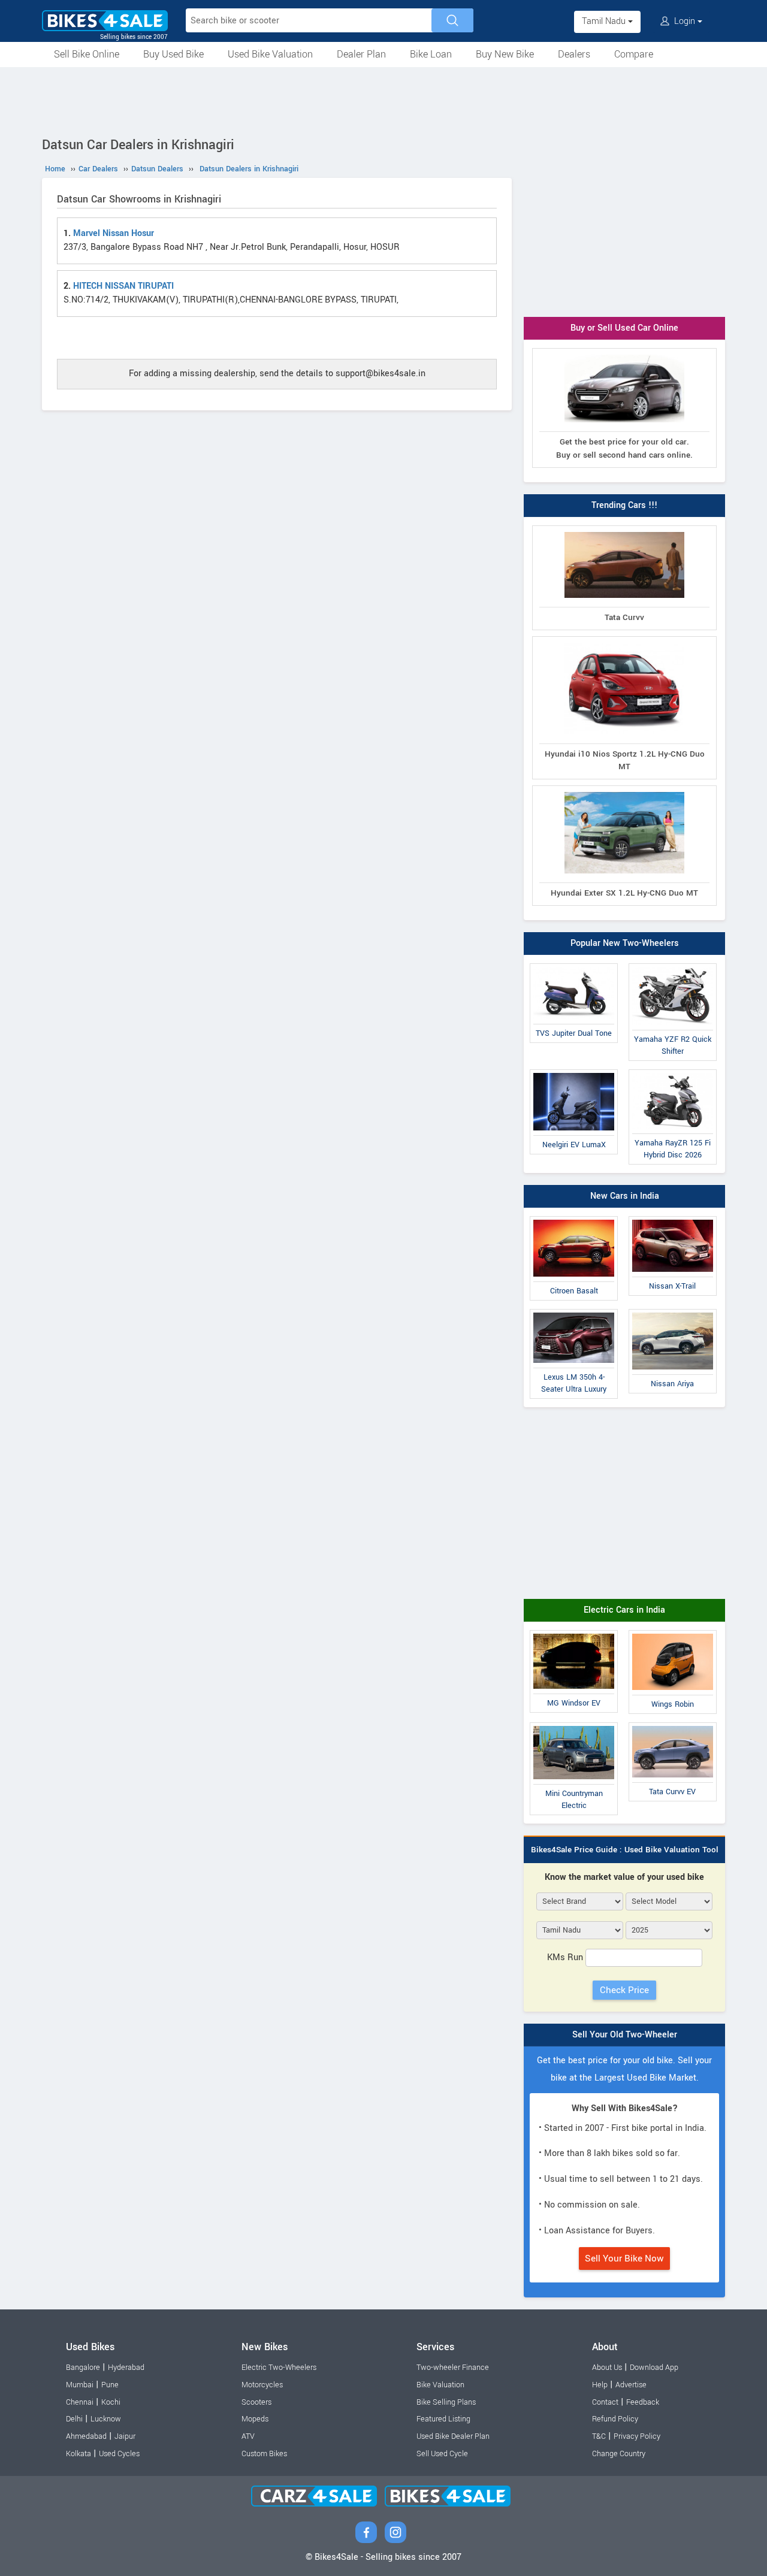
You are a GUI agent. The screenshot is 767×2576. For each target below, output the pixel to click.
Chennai (80, 2402)
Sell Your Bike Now (624, 2258)
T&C (599, 2436)
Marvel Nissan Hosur (114, 233)
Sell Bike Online (87, 54)
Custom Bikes (264, 2454)
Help (600, 2385)
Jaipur (125, 2436)
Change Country (619, 2454)
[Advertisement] (383, 100)
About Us (607, 2368)
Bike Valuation (440, 2385)
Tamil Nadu (605, 21)
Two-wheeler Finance (453, 2368)
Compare (634, 54)
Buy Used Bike (173, 54)
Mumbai (80, 2385)
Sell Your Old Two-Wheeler (625, 2035)
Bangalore (83, 2368)
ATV (248, 2436)
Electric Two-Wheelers (279, 2368)
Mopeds (255, 2419)
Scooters (256, 2402)
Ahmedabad (86, 2436)
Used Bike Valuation (270, 54)
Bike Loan (431, 54)
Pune (110, 2385)
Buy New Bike (505, 54)
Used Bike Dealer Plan (453, 2436)
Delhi (74, 2419)
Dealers (574, 54)
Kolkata (78, 2454)
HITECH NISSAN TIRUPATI (123, 286)
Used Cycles (119, 2454)
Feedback (643, 2402)
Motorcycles (262, 2385)
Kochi (111, 2402)
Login (685, 21)
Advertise (631, 2385)
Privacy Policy (637, 2436)
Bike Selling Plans (446, 2402)
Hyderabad (126, 2368)
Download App (654, 2368)
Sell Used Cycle (442, 2454)
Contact (605, 2402)
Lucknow (106, 2419)
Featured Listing (443, 2419)
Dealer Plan (361, 54)
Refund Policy (615, 2419)
